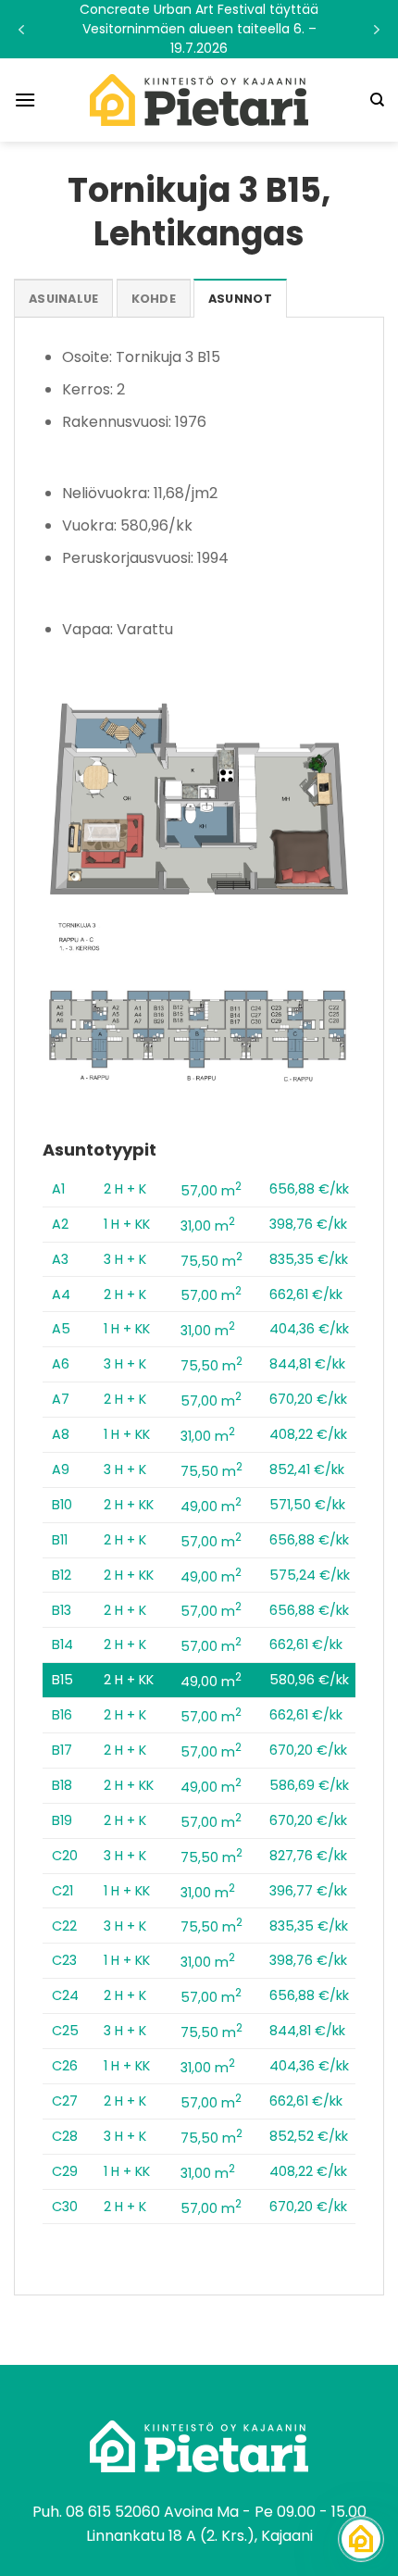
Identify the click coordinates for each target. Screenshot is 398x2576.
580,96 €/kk (309, 1680)
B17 (62, 1750)
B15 (62, 1680)
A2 (60, 1224)
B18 (62, 1785)
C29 (65, 2171)
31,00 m (208, 1226)
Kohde (154, 299)
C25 (65, 2031)
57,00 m (211, 1191)
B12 (62, 1575)
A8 (61, 1434)
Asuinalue (63, 299)
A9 (61, 1469)
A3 (60, 1259)
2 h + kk (129, 1505)
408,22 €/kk (308, 1434)
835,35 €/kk (309, 1259)
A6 (61, 1364)
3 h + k (125, 1259)
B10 (62, 1505)
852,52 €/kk (309, 2136)
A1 (58, 1189)
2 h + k (125, 1189)
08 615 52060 (113, 2512)
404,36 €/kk (309, 1329)
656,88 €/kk (309, 1189)
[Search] (377, 100)
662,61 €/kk (306, 1294)
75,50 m (211, 1261)
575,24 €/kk (310, 1575)
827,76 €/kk (308, 1856)
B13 (62, 1610)
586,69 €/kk (309, 1785)
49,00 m (211, 1507)
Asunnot (240, 299)
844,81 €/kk (307, 1364)
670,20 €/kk (308, 1399)
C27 (65, 2101)
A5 (61, 1329)
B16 (62, 1715)
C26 (65, 2066)
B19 (62, 1820)
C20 (65, 1856)
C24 (65, 1995)
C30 (65, 2207)
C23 (64, 1960)
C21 (62, 1891)
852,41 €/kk (307, 1469)
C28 (65, 2136)
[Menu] (25, 100)
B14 (62, 1644)
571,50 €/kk (307, 1505)
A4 (61, 1294)
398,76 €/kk (308, 1224)
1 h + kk (127, 1224)
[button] (199, 29)
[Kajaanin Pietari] (199, 100)
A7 (61, 1399)
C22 (64, 1926)
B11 (60, 1540)
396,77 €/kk (308, 1891)
